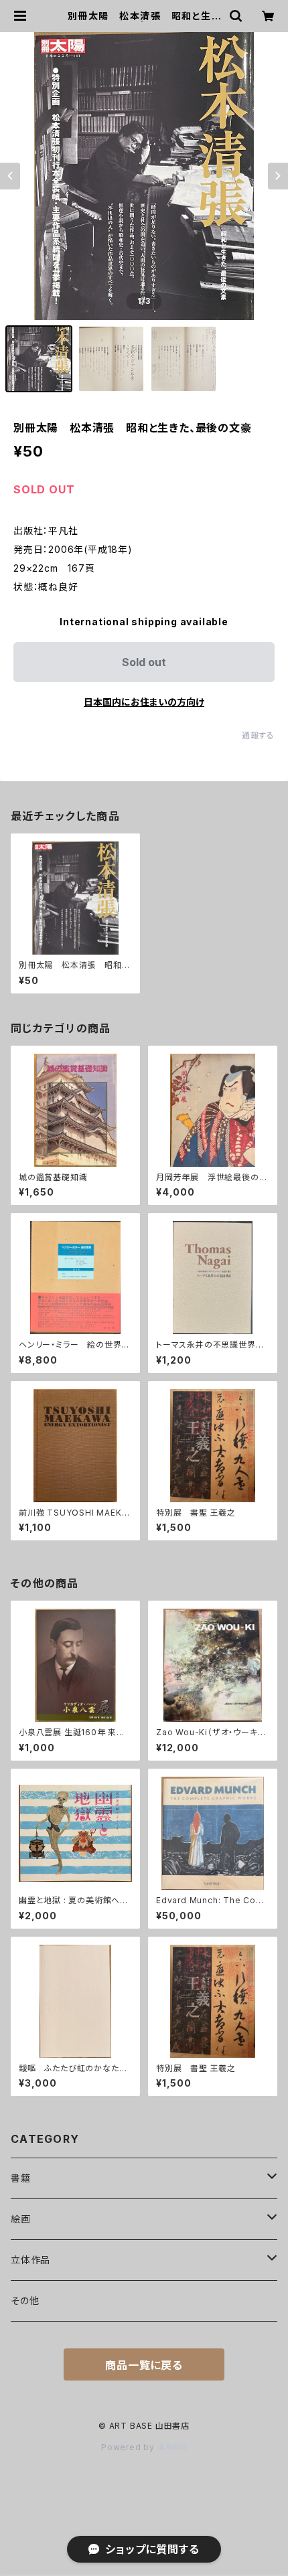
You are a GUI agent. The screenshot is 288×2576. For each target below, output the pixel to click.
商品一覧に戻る (144, 2365)
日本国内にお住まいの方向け (144, 702)
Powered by (129, 2447)
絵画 (21, 2219)
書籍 (21, 2178)
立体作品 (30, 2260)
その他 (25, 2301)
